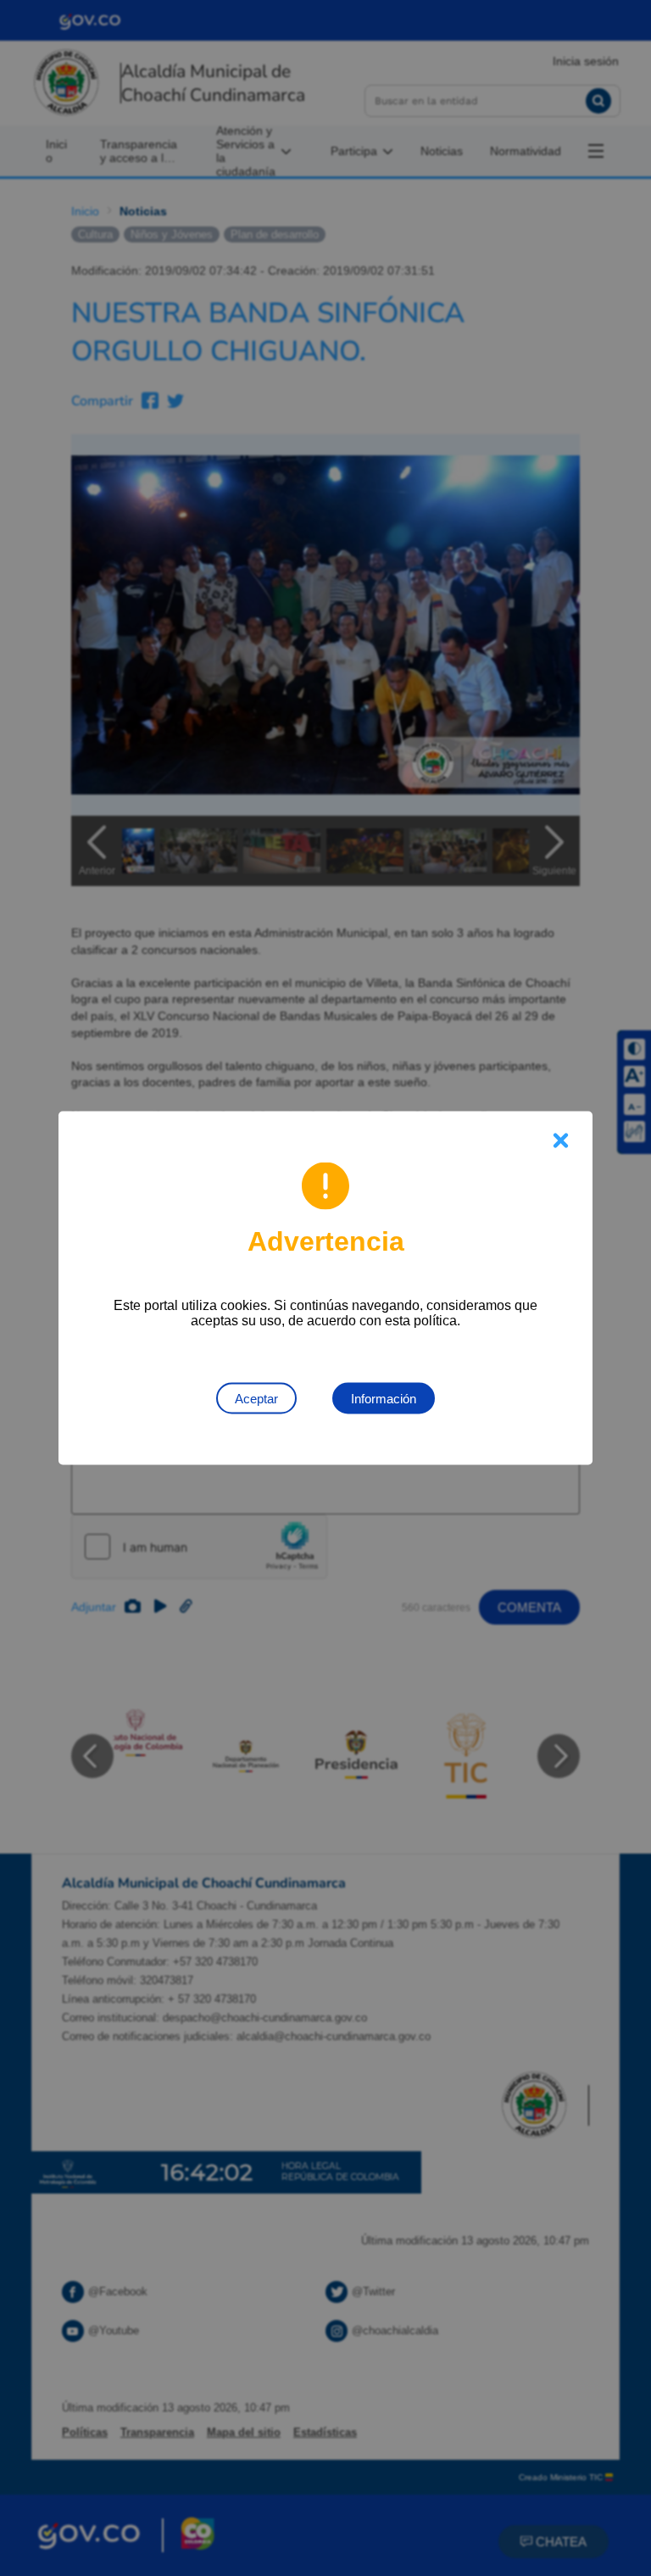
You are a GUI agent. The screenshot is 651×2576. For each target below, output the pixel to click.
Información (384, 1399)
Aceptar (256, 1399)
